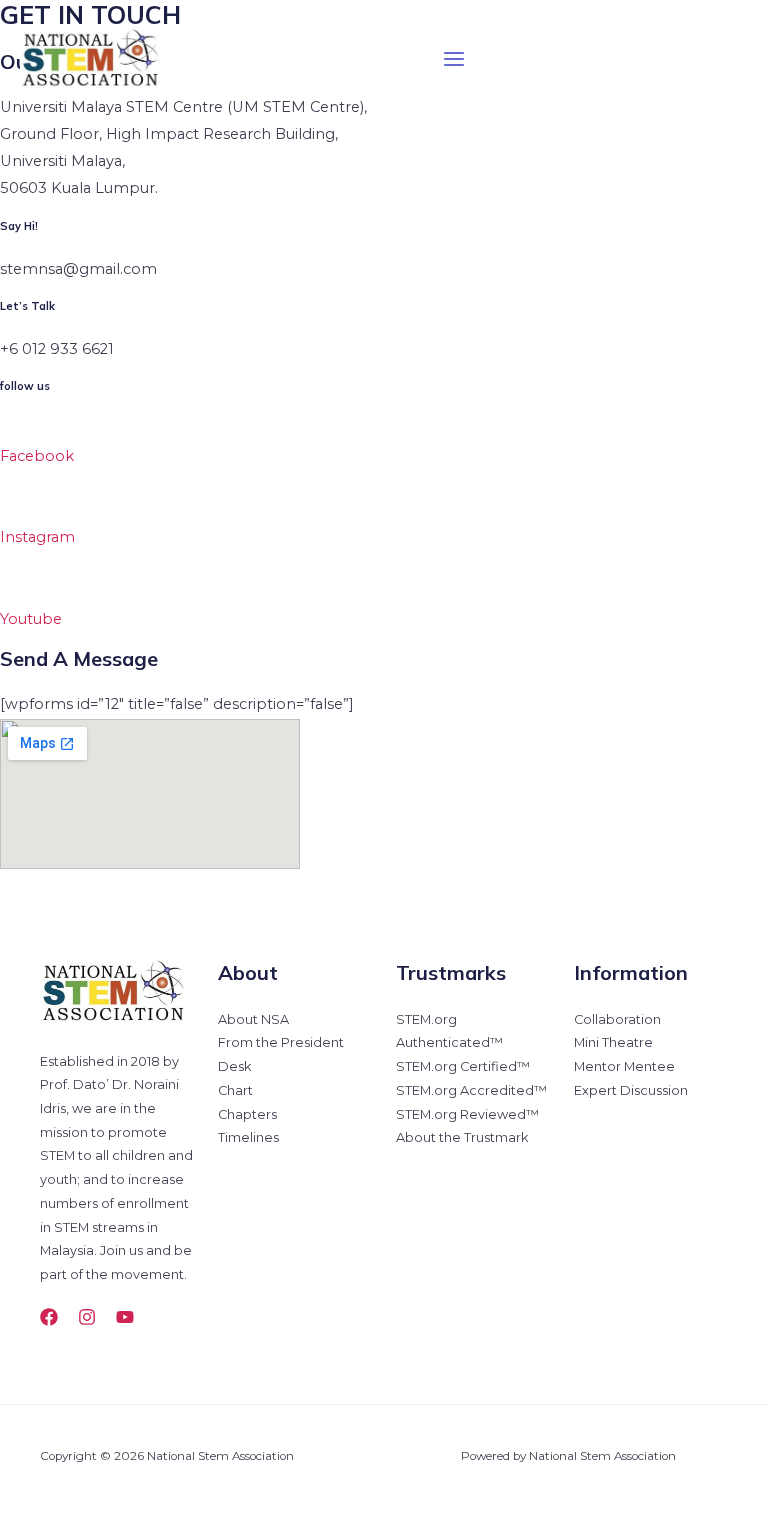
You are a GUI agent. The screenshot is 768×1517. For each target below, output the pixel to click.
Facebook (37, 456)
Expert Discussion (631, 1090)
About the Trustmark (462, 1137)
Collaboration (617, 1019)
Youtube (31, 619)
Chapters (247, 1114)
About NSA (253, 1019)
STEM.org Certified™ (463, 1066)
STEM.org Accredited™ (471, 1090)
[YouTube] (125, 1317)
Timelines (248, 1137)
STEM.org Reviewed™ (467, 1114)
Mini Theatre (613, 1042)
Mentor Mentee (624, 1066)
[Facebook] (49, 1317)
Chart (235, 1090)
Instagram (37, 537)
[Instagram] (87, 1317)
